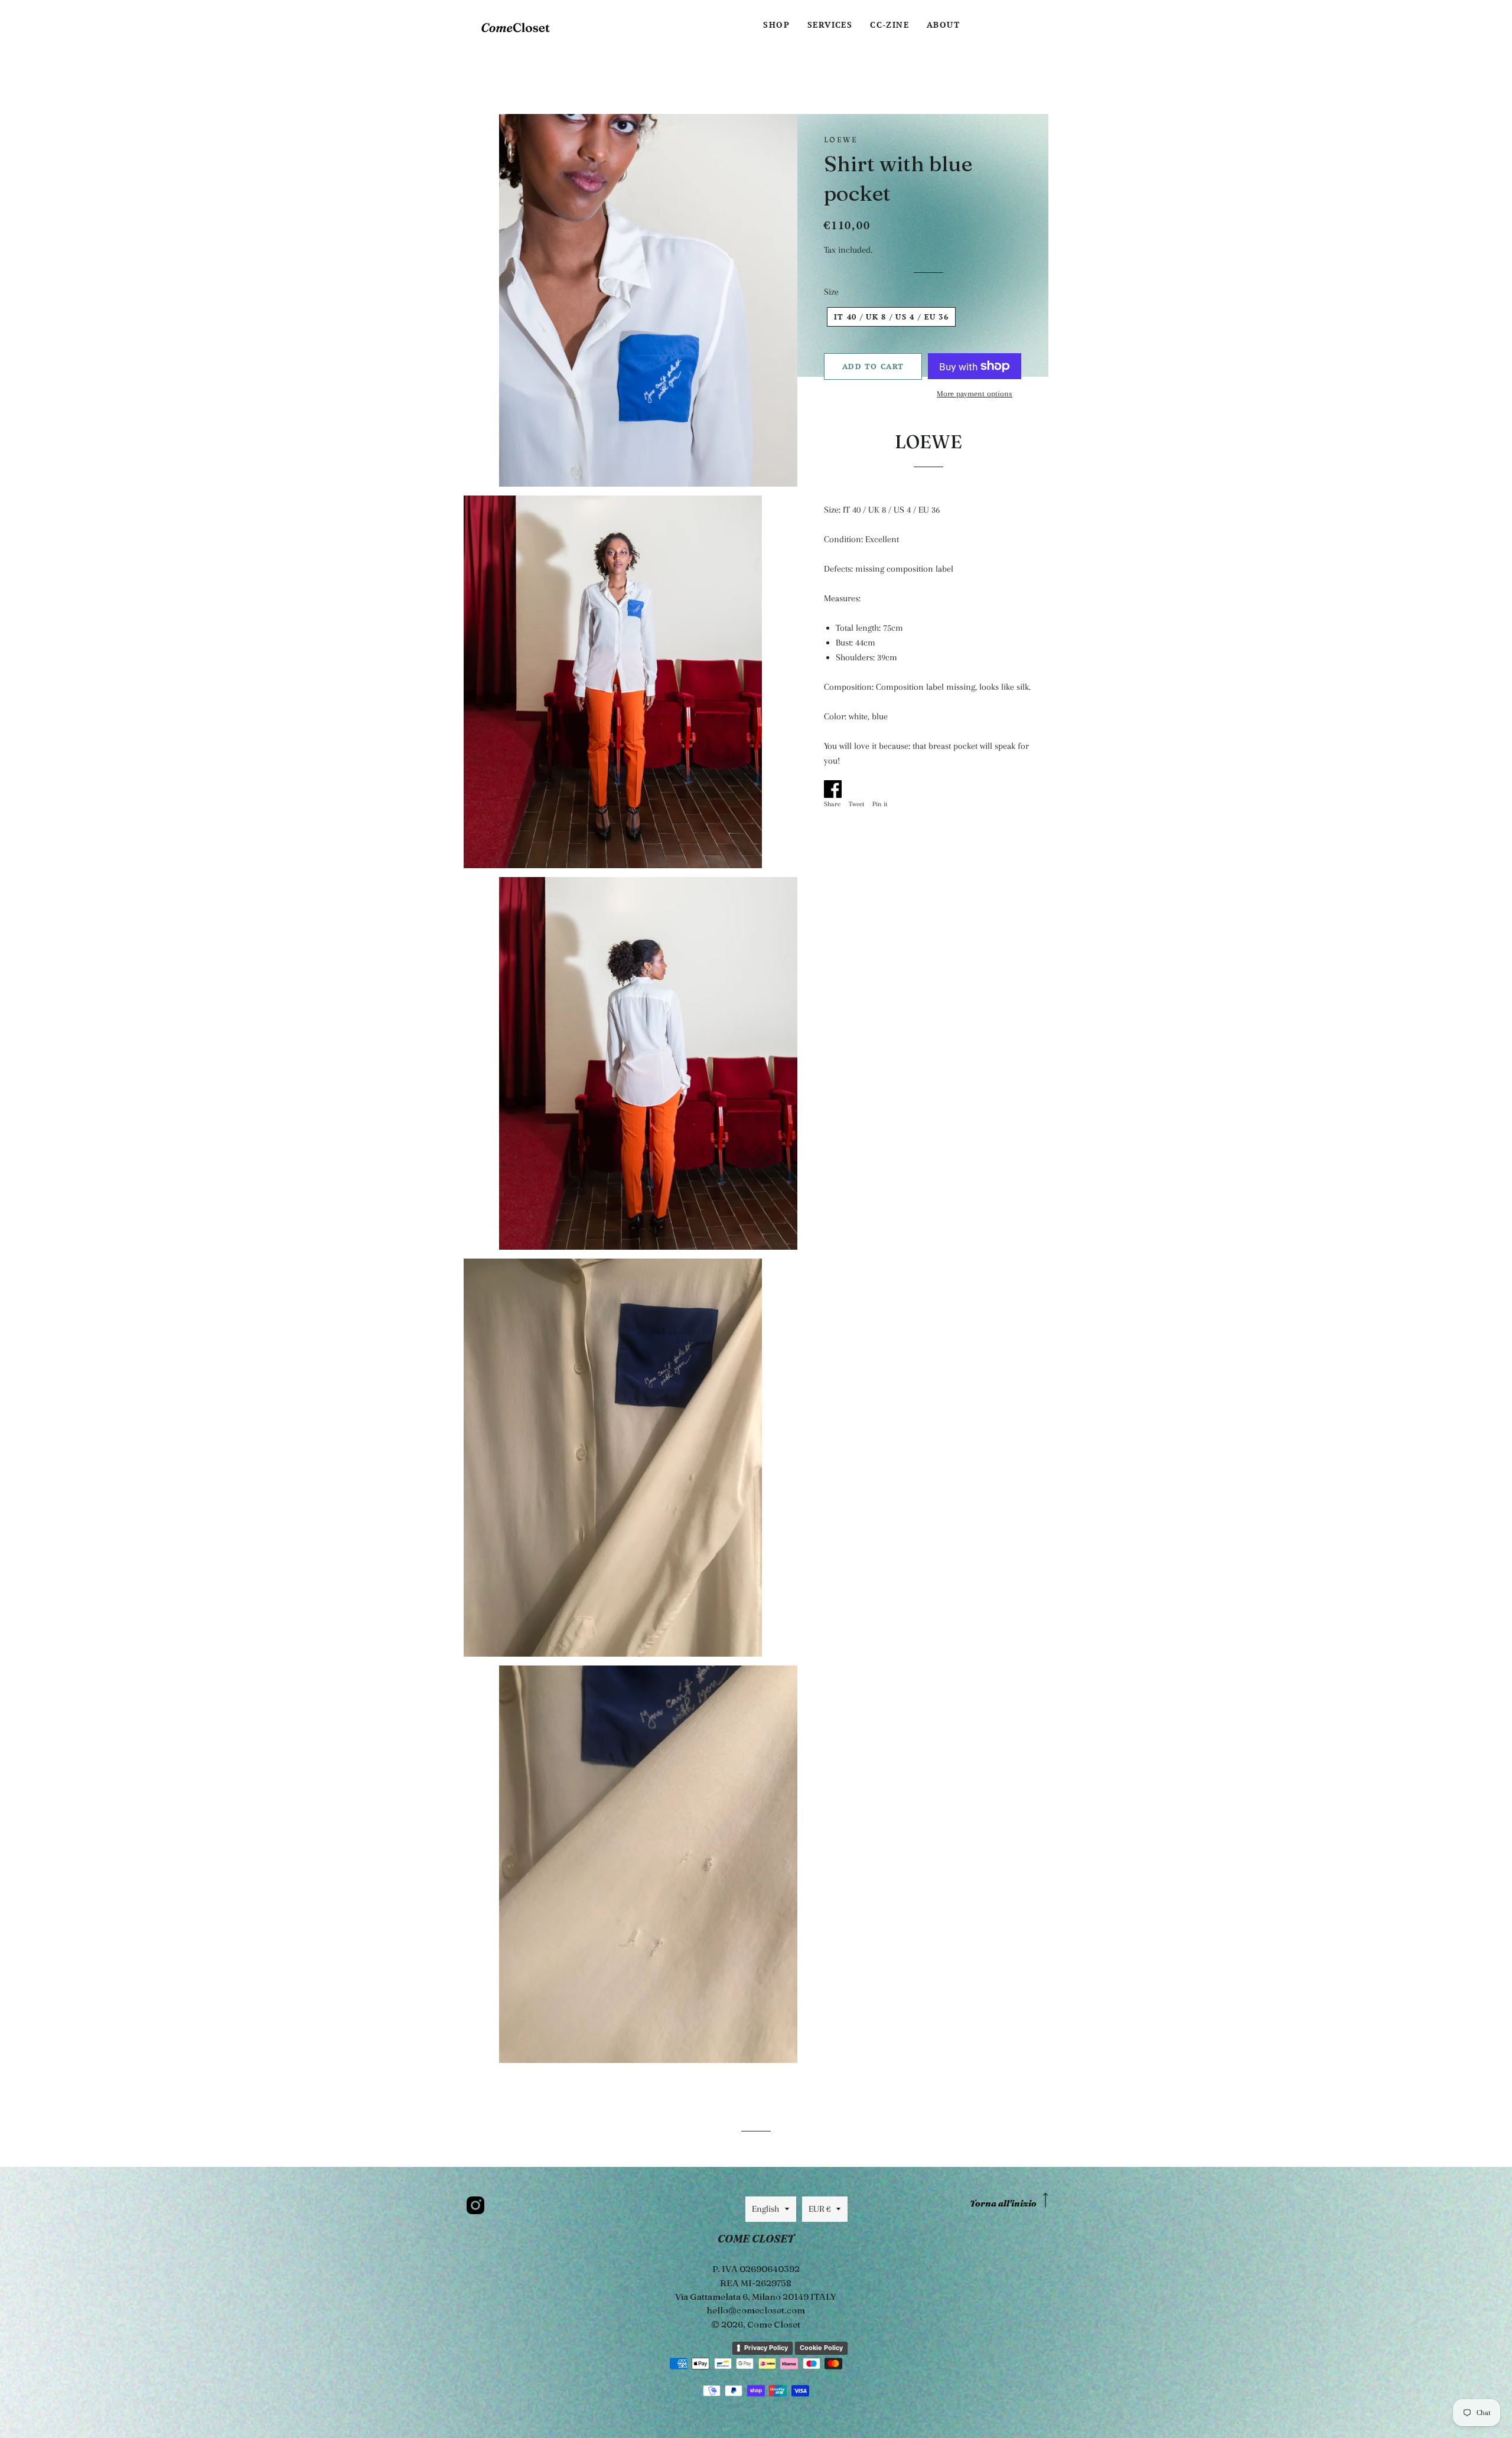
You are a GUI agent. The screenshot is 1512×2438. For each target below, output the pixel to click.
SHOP (776, 25)
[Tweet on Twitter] (859, 787)
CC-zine (889, 25)
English (765, 2209)
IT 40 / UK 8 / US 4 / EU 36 (891, 317)
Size (831, 292)
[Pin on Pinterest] (883, 787)
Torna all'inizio (1003, 2203)
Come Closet (774, 2324)
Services (830, 25)
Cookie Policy (821, 2348)
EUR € (819, 2209)
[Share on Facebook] (835, 787)
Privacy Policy (766, 2348)
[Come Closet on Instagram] (475, 2205)
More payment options (975, 394)
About (943, 25)
